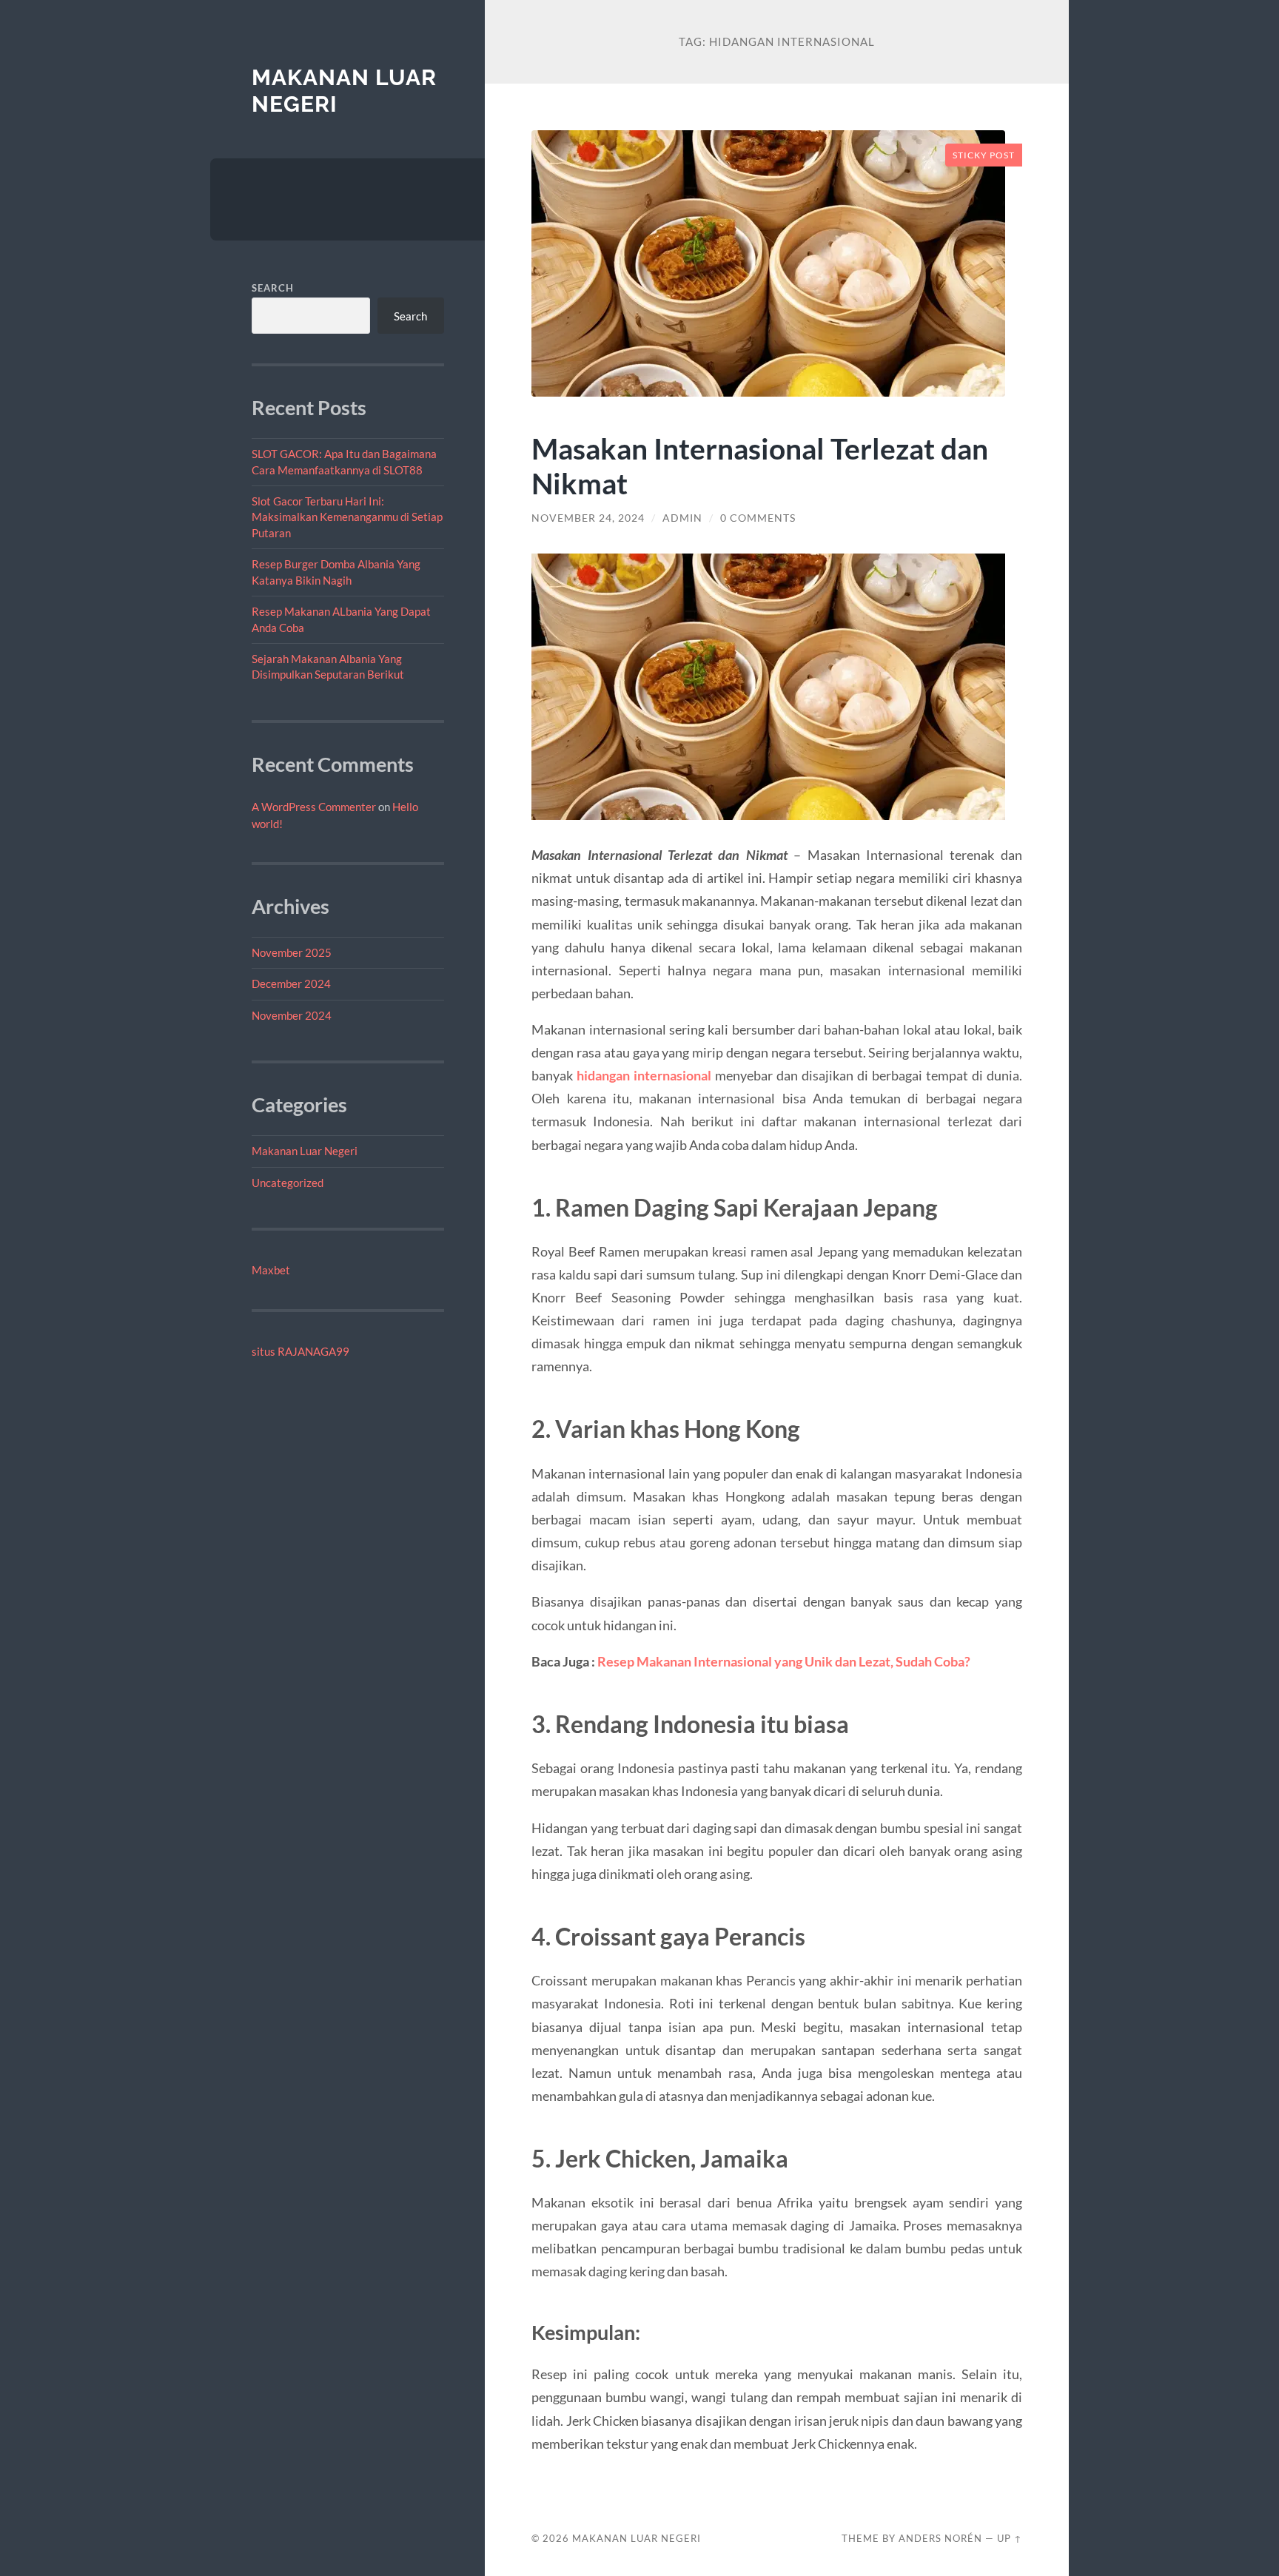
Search (273, 288)
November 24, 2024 (588, 518)
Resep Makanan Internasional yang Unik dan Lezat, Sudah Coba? (784, 1661)
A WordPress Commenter (314, 807)
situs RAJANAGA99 (301, 1351)
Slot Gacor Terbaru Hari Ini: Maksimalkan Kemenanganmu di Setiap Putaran (347, 517)
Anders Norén (940, 2538)
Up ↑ (1010, 2538)
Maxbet (271, 1270)
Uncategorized (288, 1183)
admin (682, 518)
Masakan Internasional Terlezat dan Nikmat (760, 465)
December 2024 (291, 983)
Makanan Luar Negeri (305, 1151)
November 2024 (292, 1015)
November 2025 (292, 952)
